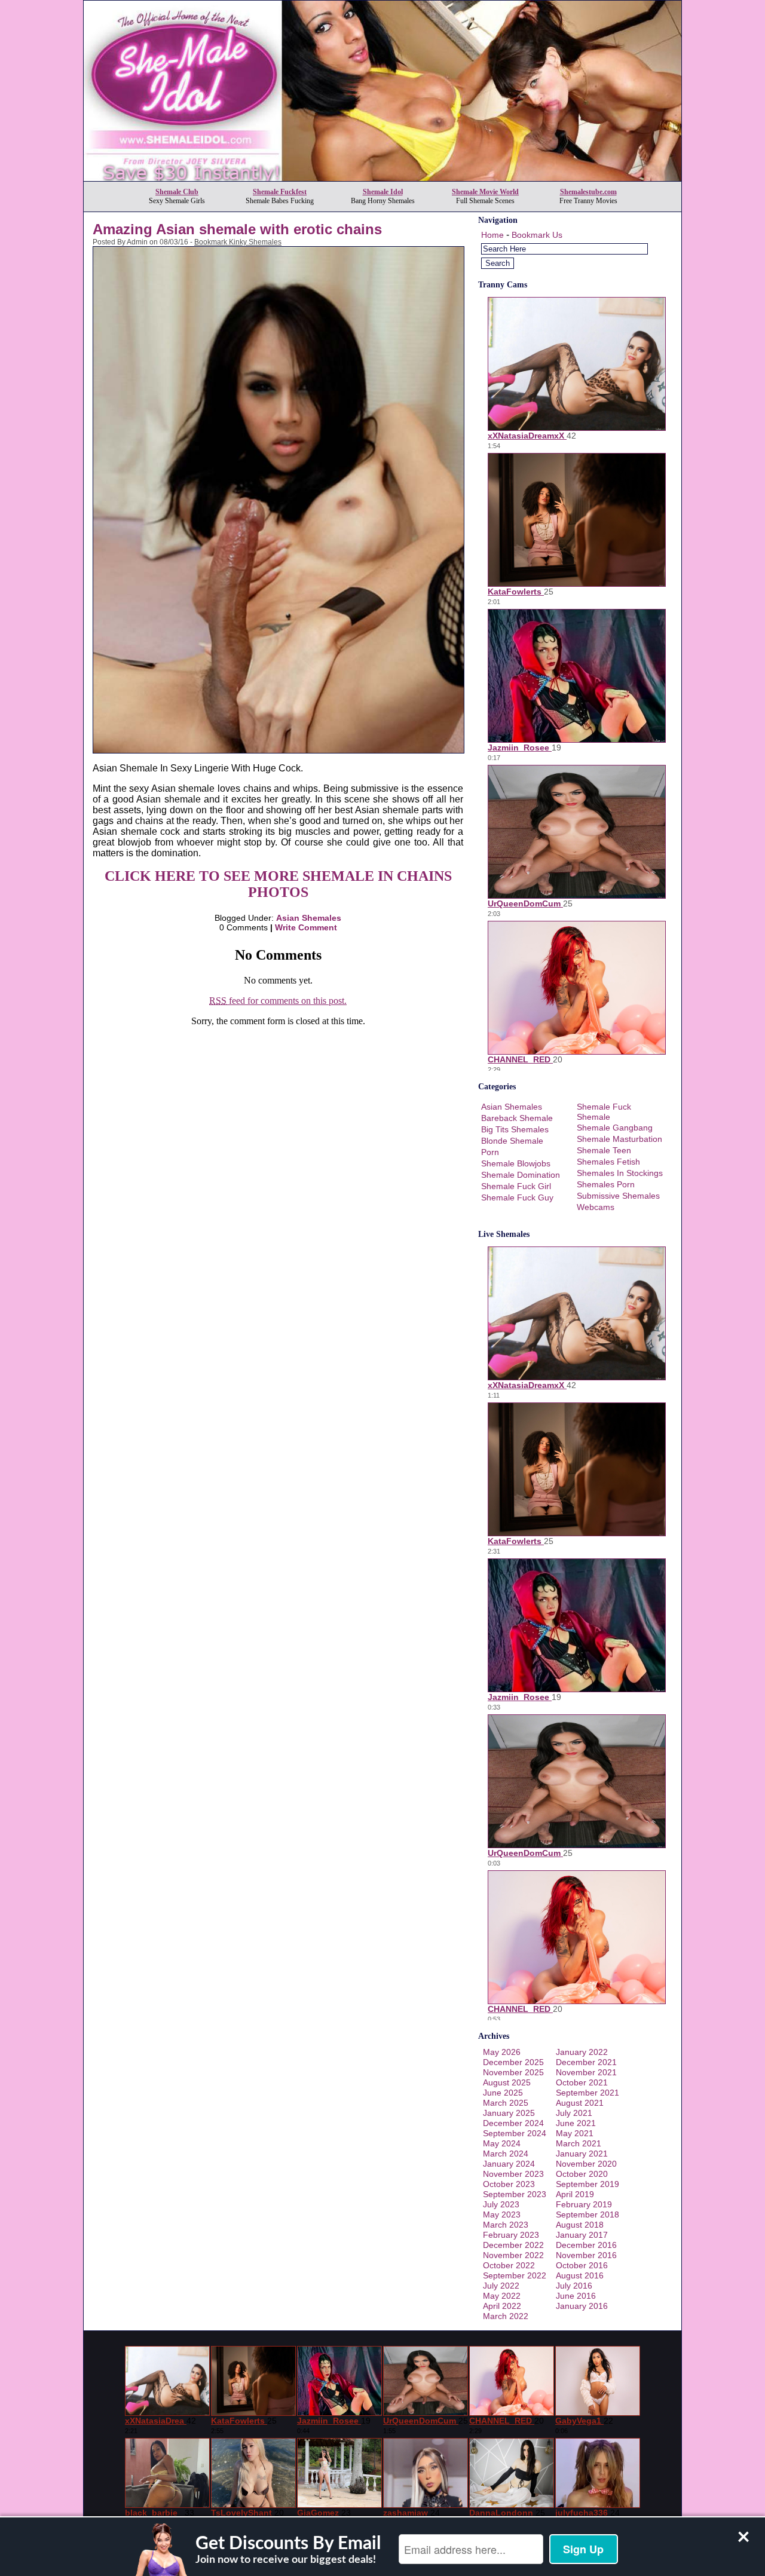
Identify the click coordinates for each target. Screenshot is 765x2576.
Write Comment (306, 927)
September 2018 (587, 2214)
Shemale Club (177, 192)
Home (492, 235)
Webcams (596, 1207)
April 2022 (502, 2306)
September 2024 (515, 2133)
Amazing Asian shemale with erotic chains (237, 229)
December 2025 (513, 2062)
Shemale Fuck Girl (516, 1186)
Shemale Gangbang (615, 1128)
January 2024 (509, 2164)
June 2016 (576, 2296)
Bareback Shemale (517, 1118)
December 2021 (586, 2062)
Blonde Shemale (512, 1141)
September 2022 (515, 2275)
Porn (490, 1152)
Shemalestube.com (588, 192)
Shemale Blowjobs (516, 1163)
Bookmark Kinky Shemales (238, 242)
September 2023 (515, 2194)
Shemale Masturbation (619, 1139)
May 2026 (502, 2052)
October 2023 (509, 2184)
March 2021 (579, 2143)
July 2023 (501, 2204)
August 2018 (580, 2225)
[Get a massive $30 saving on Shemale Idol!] (382, 178)
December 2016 (586, 2245)
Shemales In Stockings (620, 1173)
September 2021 (587, 2093)
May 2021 (575, 2133)
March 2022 (506, 2316)
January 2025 (509, 2113)
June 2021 (576, 2123)
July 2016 (574, 2286)
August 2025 (507, 2082)
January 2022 (582, 2052)
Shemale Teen (604, 1150)
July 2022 (501, 2286)
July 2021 (574, 2113)
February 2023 (511, 2235)
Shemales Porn (606, 1184)
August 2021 (580, 2103)
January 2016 (582, 2306)
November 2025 (513, 2072)
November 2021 (586, 2072)
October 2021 (582, 2082)
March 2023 (506, 2225)
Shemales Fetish (608, 1162)
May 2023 (502, 2214)
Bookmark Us (537, 235)
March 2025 (506, 2103)
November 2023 (513, 2174)
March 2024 (506, 2154)
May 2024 (502, 2143)
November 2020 (586, 2164)
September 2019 (587, 2184)
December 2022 (513, 2245)
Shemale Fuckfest (280, 192)
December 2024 (513, 2123)
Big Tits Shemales (515, 1129)
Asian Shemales (309, 918)
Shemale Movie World (485, 192)
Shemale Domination (521, 1175)
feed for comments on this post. (278, 1001)
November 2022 (513, 2255)
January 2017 (582, 2235)
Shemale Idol (383, 192)
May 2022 (502, 2296)
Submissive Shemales (618, 1196)
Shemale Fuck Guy (517, 1197)
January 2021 (582, 2154)
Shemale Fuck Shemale (604, 1112)
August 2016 (580, 2275)
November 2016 (586, 2255)
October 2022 (509, 2265)
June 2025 (503, 2093)
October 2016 (582, 2265)
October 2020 (582, 2174)
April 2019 (575, 2194)
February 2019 (584, 2204)
